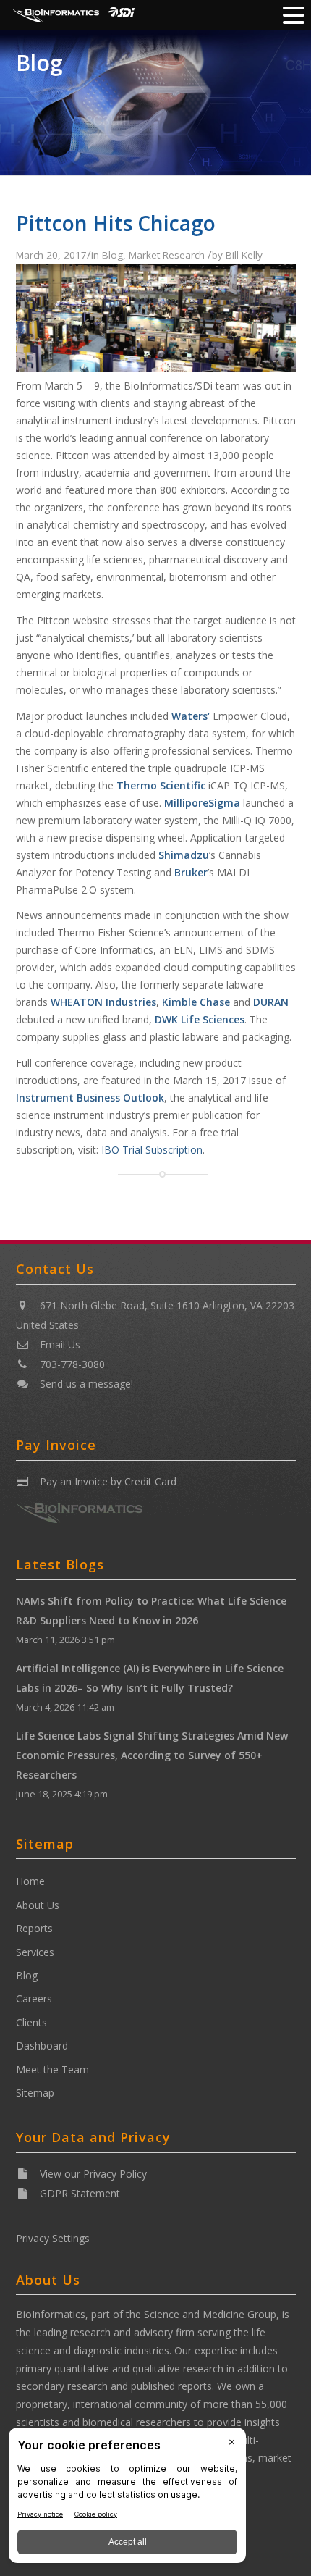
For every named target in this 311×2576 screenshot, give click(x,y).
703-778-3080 (72, 1364)
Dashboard (42, 2046)
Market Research (167, 255)
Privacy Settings (53, 2238)
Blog (39, 63)
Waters (189, 716)
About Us (38, 1905)
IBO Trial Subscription (152, 1150)
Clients (31, 2022)
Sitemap (35, 2093)
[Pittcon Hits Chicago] (156, 368)
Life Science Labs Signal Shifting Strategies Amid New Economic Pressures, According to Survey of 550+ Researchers (152, 1755)
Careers (34, 1998)
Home (30, 1881)
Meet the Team (52, 2069)
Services (35, 1952)
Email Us (60, 1344)
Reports (34, 1928)
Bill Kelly (244, 255)
